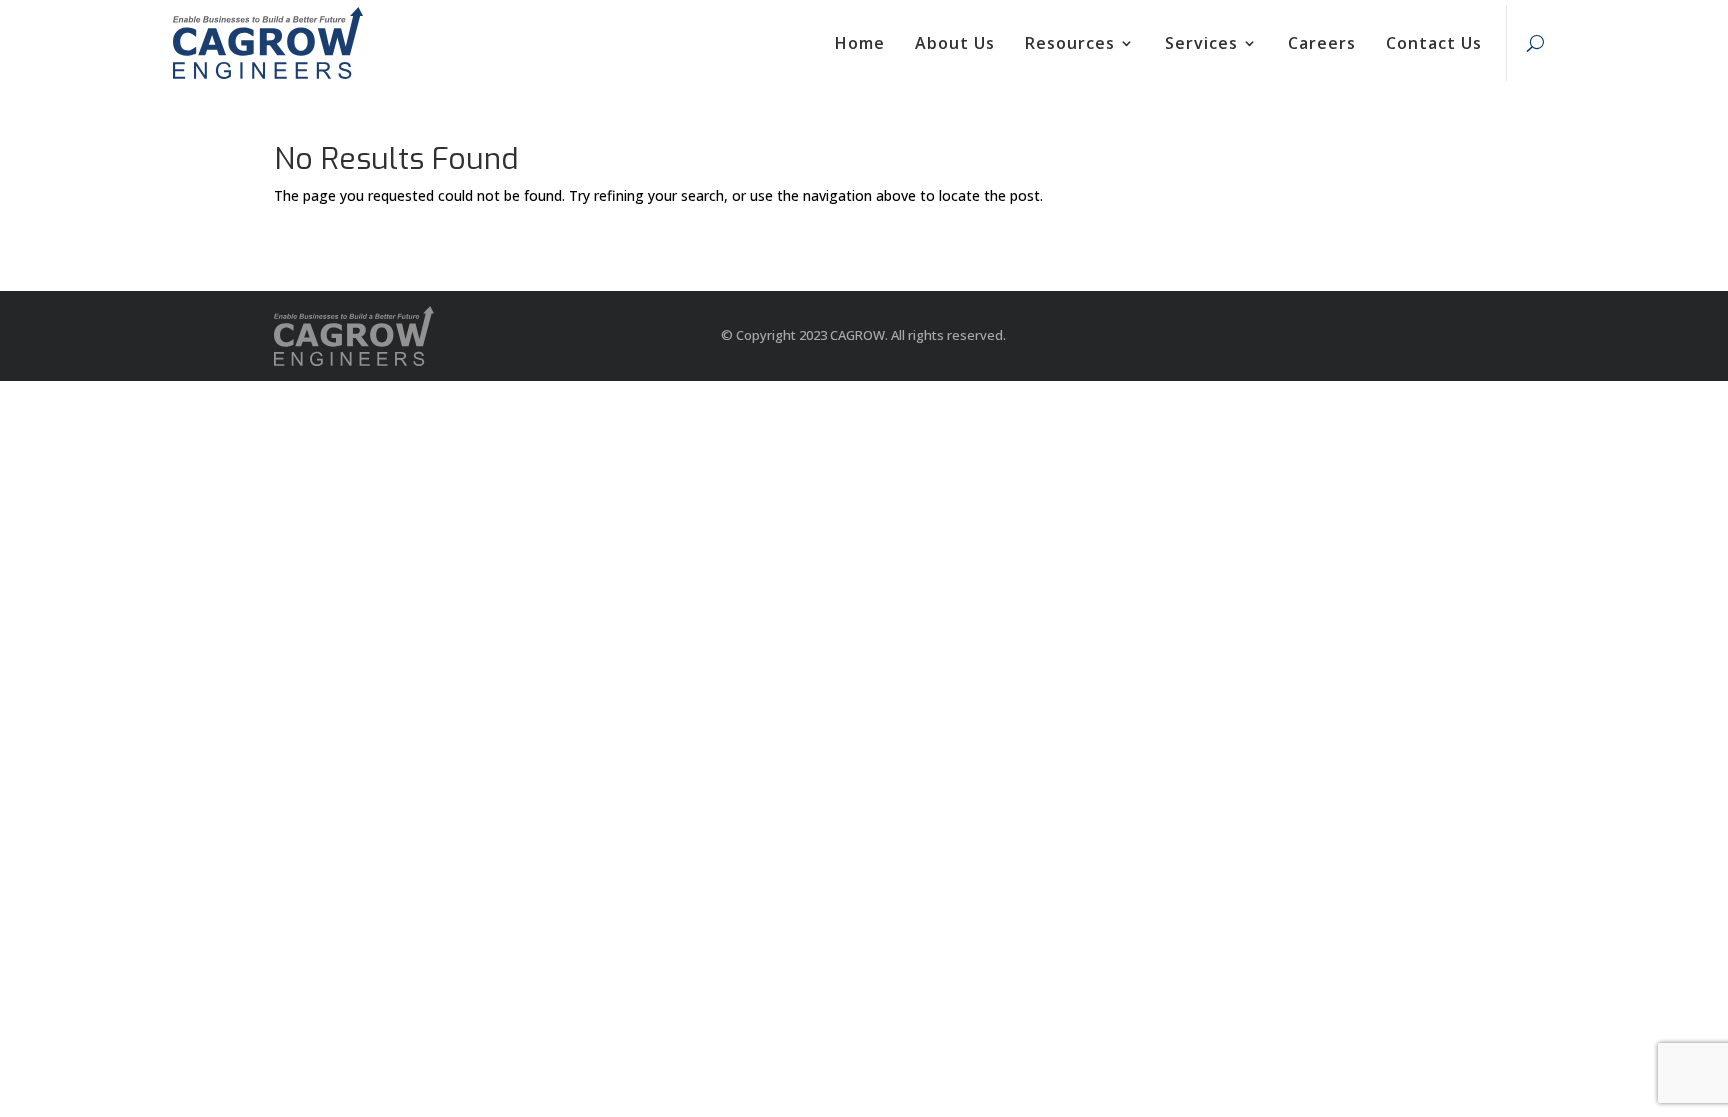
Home (860, 43)
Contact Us (1434, 43)
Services (1201, 43)
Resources (1070, 43)
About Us (955, 43)
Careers (1322, 43)
